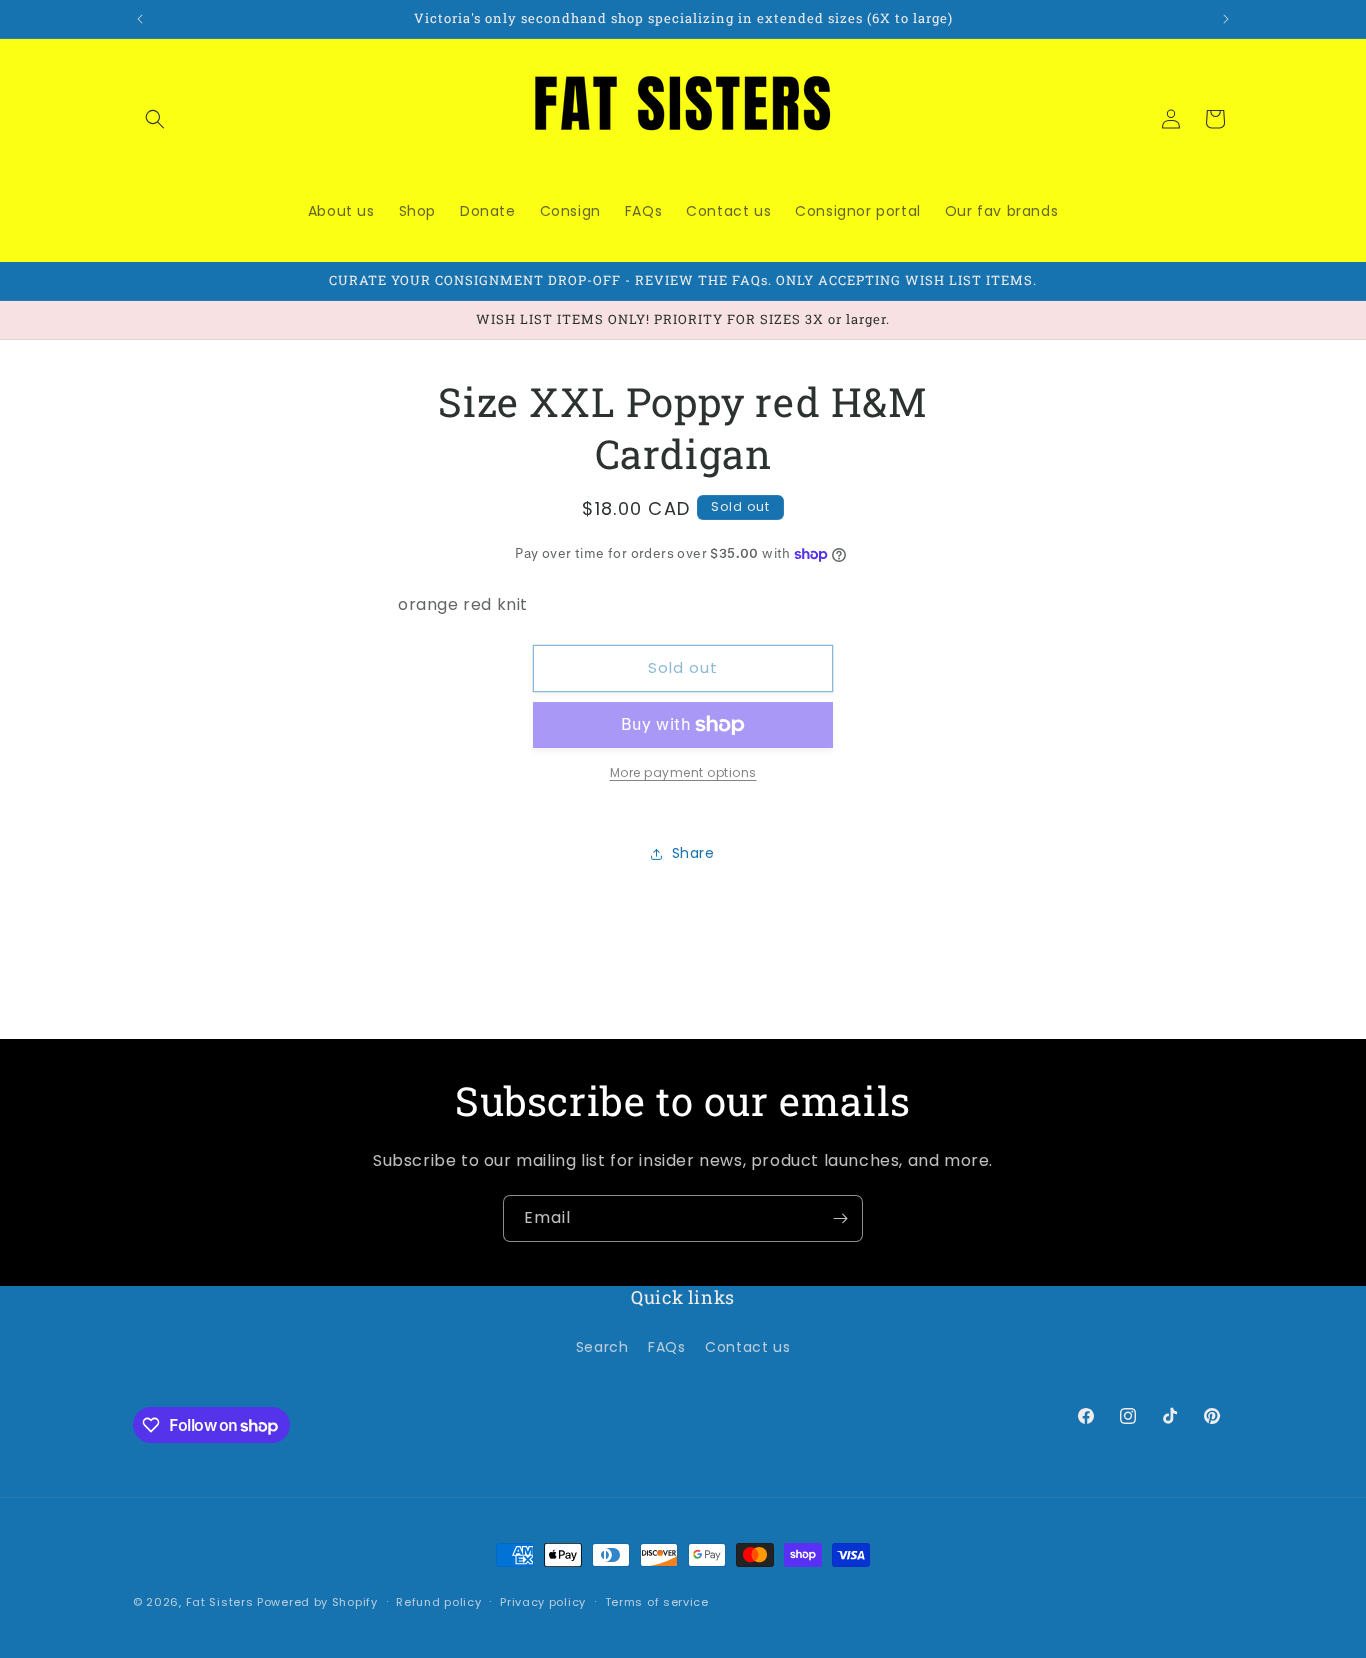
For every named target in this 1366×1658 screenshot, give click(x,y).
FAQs (666, 1347)
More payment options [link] (683, 772)
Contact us (747, 1347)
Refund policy (438, 1602)
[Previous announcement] (140, 19)
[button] (155, 119)
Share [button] (693, 853)
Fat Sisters (220, 1602)
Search (602, 1347)
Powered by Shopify (317, 1602)
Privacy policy (543, 1602)
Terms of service (657, 1602)
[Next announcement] (1226, 19)
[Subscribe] (840, 1218)
